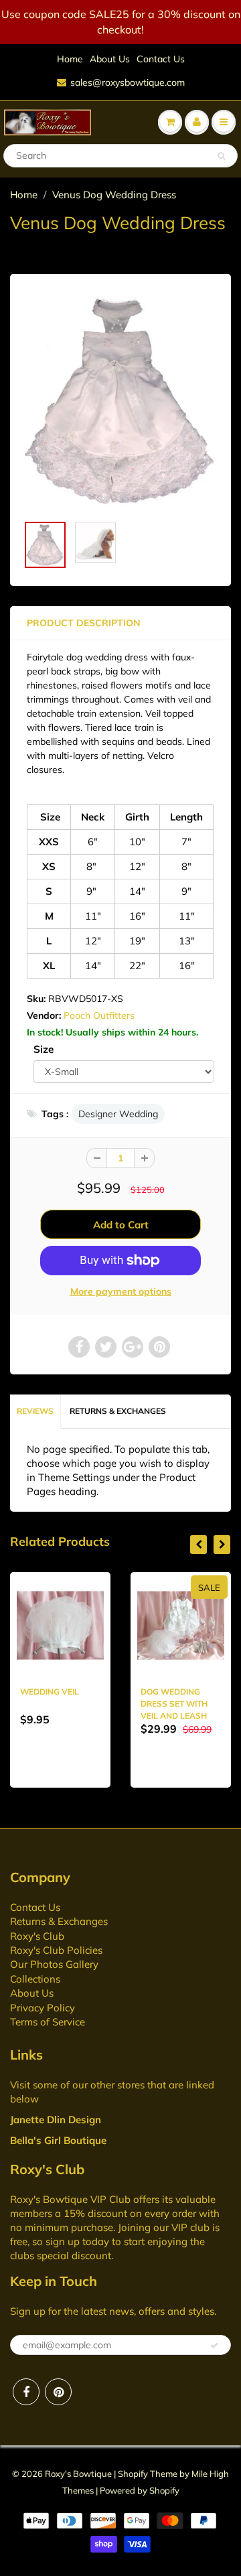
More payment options (121, 1291)
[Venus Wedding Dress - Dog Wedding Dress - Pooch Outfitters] (120, 401)
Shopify (133, 2474)
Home (70, 59)
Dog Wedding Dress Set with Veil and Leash (174, 1704)
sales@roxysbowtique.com (128, 82)
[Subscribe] (214, 2346)
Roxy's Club (37, 1936)
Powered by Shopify (140, 2490)
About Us (110, 59)
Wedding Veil (50, 1692)
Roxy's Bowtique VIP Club (70, 2199)
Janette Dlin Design (56, 2120)
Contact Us (161, 59)
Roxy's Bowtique (78, 2474)
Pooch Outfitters (99, 1015)
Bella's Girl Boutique (58, 2140)
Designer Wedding (118, 1114)
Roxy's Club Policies (56, 1950)
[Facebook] (26, 2392)
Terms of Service (48, 2022)
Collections (35, 1979)
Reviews (35, 1411)
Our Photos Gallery (54, 1964)
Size (44, 1049)
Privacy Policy (43, 2008)
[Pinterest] (58, 2392)
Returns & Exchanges (118, 1411)
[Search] (221, 156)
